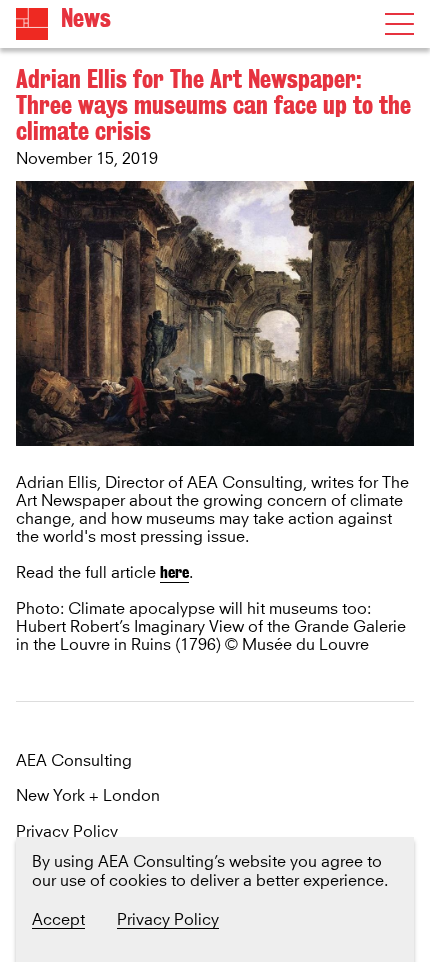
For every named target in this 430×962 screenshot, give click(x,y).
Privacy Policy (67, 832)
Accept (58, 920)
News (86, 18)
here (174, 572)
